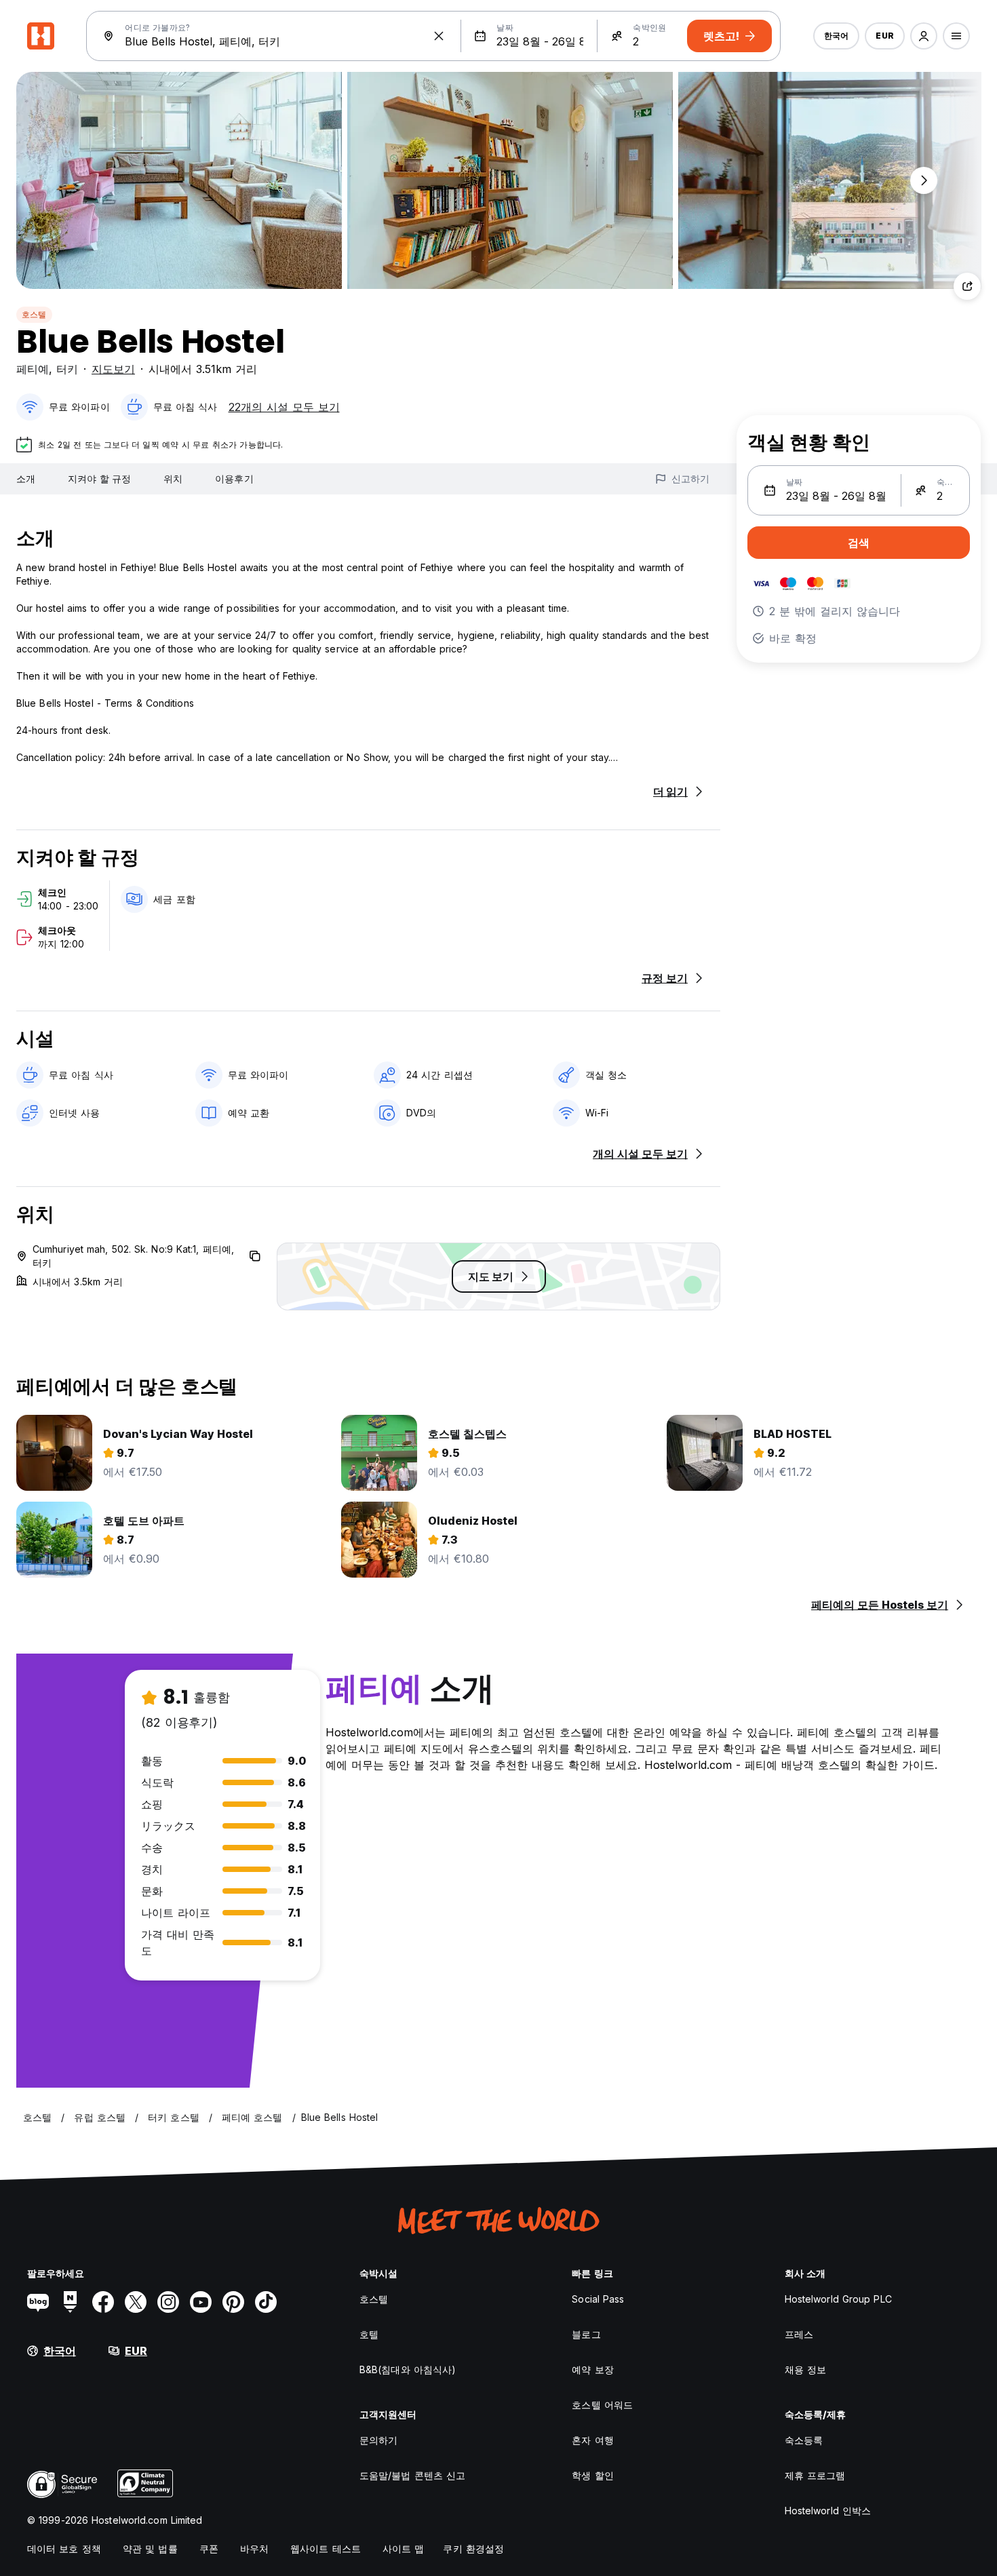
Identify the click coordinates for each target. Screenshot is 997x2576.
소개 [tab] (26, 479)
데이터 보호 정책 (64, 2549)
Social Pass (598, 2299)
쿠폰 (209, 2549)
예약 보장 (593, 2369)
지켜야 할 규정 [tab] (99, 479)
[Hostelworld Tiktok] (266, 2302)
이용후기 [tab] (234, 479)
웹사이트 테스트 (326, 2549)
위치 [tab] (173, 479)
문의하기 (378, 2440)
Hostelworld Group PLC (838, 2299)
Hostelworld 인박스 (828, 2511)
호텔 (369, 2334)
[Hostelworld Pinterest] (233, 2302)
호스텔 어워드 (602, 2405)
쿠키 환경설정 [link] (473, 2549)
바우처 (254, 2549)
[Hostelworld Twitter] (136, 2302)
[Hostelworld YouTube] (201, 2302)
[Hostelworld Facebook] (103, 2302)
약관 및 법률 (150, 2549)
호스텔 (34, 314)
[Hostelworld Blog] (38, 2302)
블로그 (586, 2334)
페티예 (33, 369)
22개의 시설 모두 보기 (284, 407)
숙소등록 (804, 2440)
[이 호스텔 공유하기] (967, 286)
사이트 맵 (404, 2549)
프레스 (799, 2334)
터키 (67, 369)
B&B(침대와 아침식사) (408, 2369)
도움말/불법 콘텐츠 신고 (412, 2475)
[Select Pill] (924, 36)
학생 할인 (593, 2475)
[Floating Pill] (924, 180)
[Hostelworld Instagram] (168, 2302)
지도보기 (113, 369)
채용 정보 (806, 2369)
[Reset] (439, 36)
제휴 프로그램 (815, 2475)
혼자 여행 (593, 2440)
